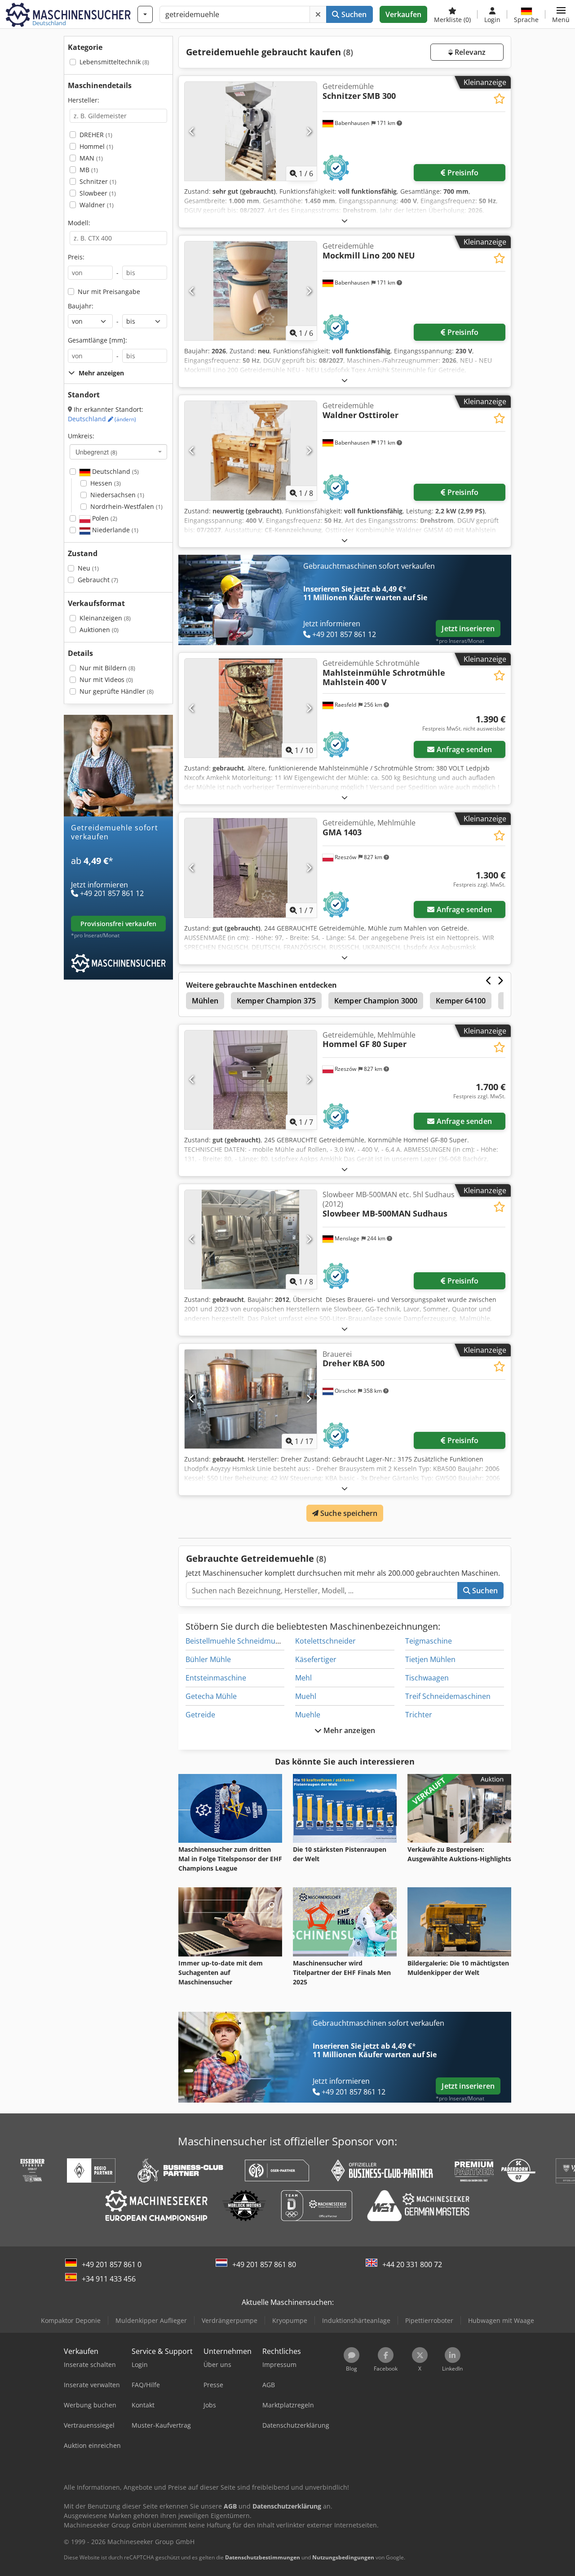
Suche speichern (348, 1513)
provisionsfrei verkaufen (118, 924)
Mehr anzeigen (348, 1730)
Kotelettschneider (325, 1641)
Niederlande (114, 530)
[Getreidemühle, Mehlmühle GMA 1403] (251, 868)
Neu (88, 568)
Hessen (106, 483)
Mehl (303, 1678)
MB (89, 170)
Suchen (353, 14)
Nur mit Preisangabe (109, 292)
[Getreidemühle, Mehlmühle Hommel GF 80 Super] (251, 1080)
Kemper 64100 (461, 1001)
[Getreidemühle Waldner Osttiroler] (251, 450)
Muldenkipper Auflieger (151, 2320)
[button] (561, 14)
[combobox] (118, 452)
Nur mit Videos (106, 680)
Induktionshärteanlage (356, 2320)
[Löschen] (318, 14)
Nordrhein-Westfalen (126, 506)
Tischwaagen (427, 1678)
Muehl (306, 1696)
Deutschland (102, 419)
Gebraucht (98, 580)
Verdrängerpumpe (230, 2320)
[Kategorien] (145, 14)
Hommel (96, 146)
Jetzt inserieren (468, 628)
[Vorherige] (192, 131)
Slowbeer (98, 193)
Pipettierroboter (429, 2320)
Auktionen (99, 630)
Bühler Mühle (208, 1659)
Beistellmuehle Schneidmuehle (238, 1641)
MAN (91, 158)
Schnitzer (98, 181)
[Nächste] (309, 131)
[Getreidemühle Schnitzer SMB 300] (251, 131)
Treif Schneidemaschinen (448, 1696)
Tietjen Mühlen (430, 1659)
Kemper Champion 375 (276, 1001)
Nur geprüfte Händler (117, 691)
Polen (104, 518)
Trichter (419, 1715)
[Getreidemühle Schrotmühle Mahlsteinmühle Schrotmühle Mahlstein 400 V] (251, 708)
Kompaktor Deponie (71, 2320)
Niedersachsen (117, 495)
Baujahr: (81, 306)
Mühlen (205, 1001)
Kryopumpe (290, 2320)
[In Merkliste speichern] (499, 99)
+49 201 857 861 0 (112, 2264)
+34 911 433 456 (109, 2279)
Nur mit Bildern (107, 668)
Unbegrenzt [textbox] (96, 452)
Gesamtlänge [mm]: (97, 340)
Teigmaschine (429, 1641)
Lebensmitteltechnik (114, 62)
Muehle (308, 1715)
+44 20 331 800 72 (412, 2264)
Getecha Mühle (211, 1696)
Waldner (97, 205)
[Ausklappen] (345, 221)
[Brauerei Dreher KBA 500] (251, 1399)
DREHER (96, 135)
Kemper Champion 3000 (376, 1001)
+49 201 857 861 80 (264, 2264)
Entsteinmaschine (216, 1678)
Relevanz (469, 52)
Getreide (200, 1715)
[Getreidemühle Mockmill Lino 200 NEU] (251, 291)
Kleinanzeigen (105, 618)
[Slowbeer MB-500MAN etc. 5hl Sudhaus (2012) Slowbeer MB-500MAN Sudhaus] (251, 1239)
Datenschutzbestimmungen (263, 2557)
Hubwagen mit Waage (501, 2320)
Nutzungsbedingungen (343, 2557)
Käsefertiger (316, 1659)
